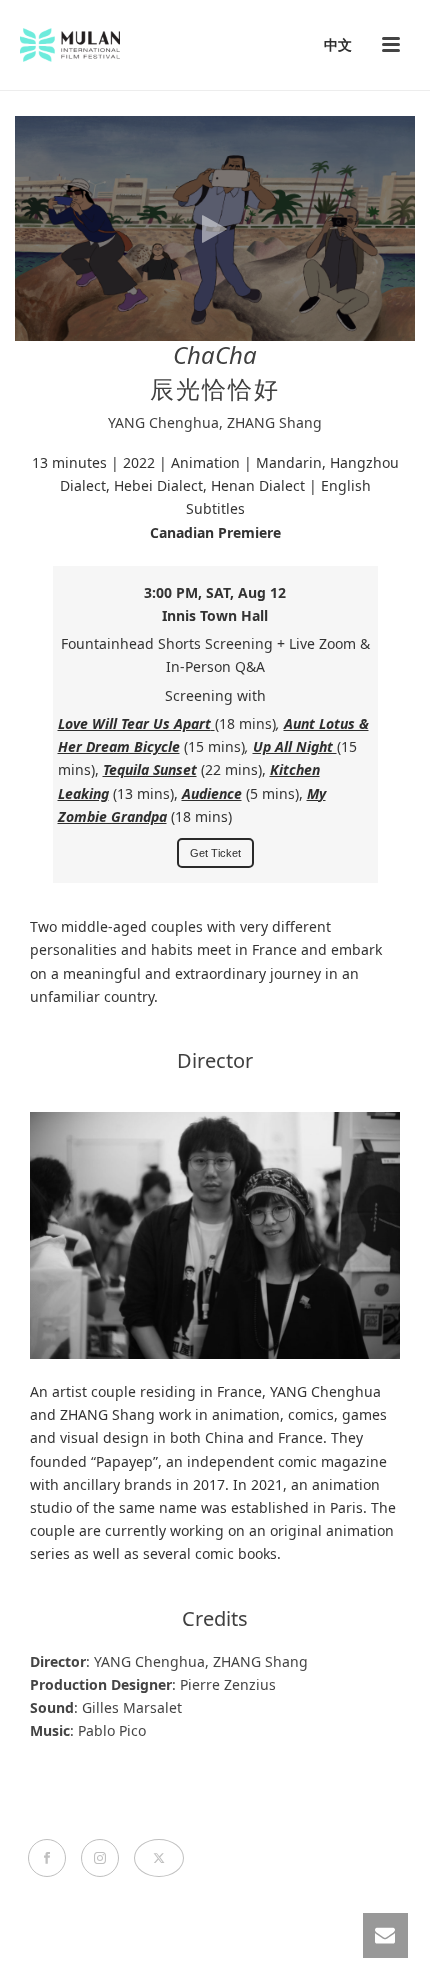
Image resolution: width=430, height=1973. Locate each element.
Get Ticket (215, 853)
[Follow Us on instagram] (100, 1858)
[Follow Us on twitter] (159, 1858)
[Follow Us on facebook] (47, 1858)
